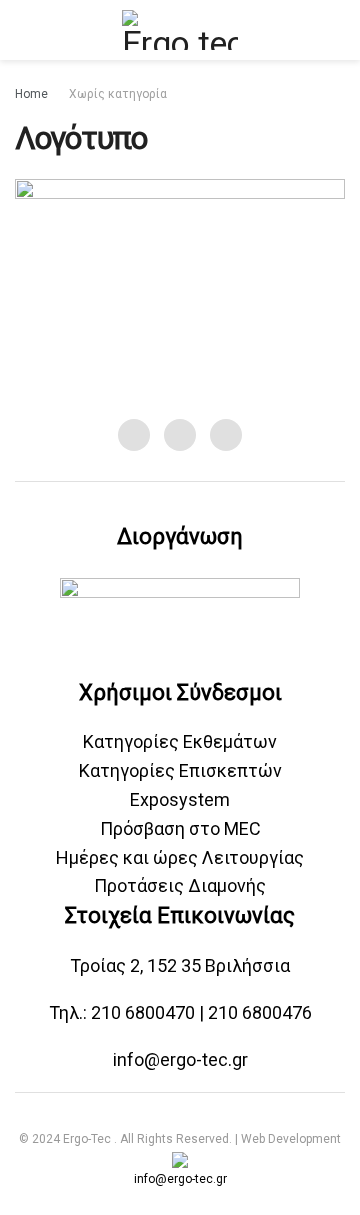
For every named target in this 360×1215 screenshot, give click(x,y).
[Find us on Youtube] (180, 435)
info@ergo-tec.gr (180, 1059)
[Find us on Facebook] (134, 435)
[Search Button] (336, 30)
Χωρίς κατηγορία (118, 94)
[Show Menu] (23, 30)
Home (31, 94)
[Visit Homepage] (180, 30)
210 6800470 (143, 1012)
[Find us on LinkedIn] (226, 435)
